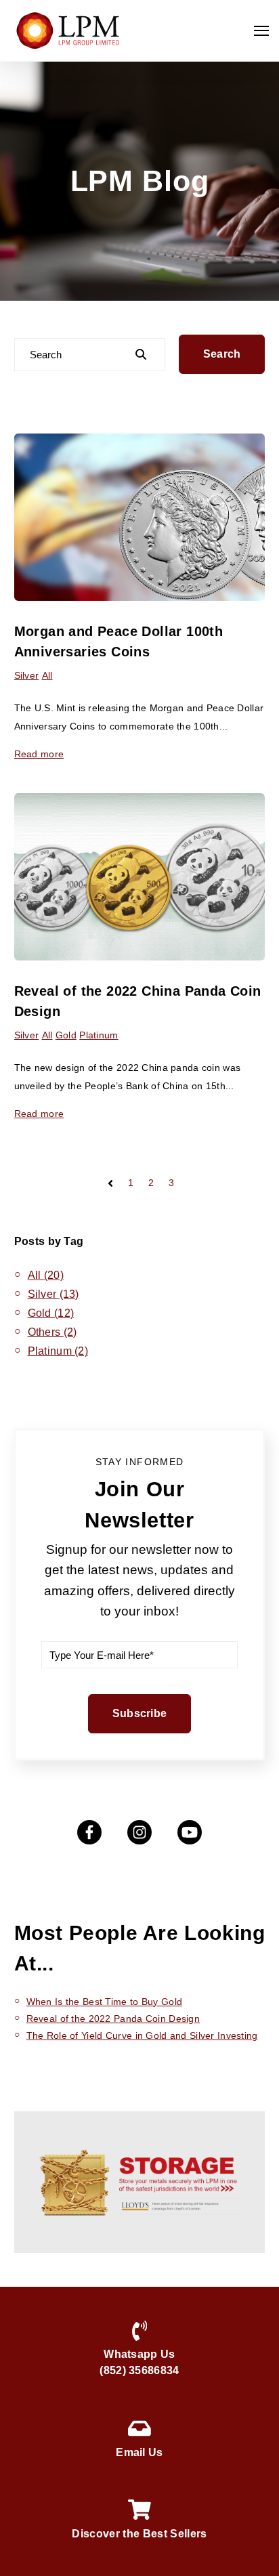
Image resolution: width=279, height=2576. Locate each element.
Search (222, 354)
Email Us (139, 2452)
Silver (27, 675)
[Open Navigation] (261, 31)
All (47, 675)
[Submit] (142, 354)
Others (52, 1332)
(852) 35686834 (139, 2370)
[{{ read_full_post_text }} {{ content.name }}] (140, 517)
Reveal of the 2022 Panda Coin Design (113, 2019)
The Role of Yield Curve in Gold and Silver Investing (142, 2035)
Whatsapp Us (139, 2354)
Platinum (99, 1035)
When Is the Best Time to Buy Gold (105, 2002)
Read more (39, 754)
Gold (66, 1035)
